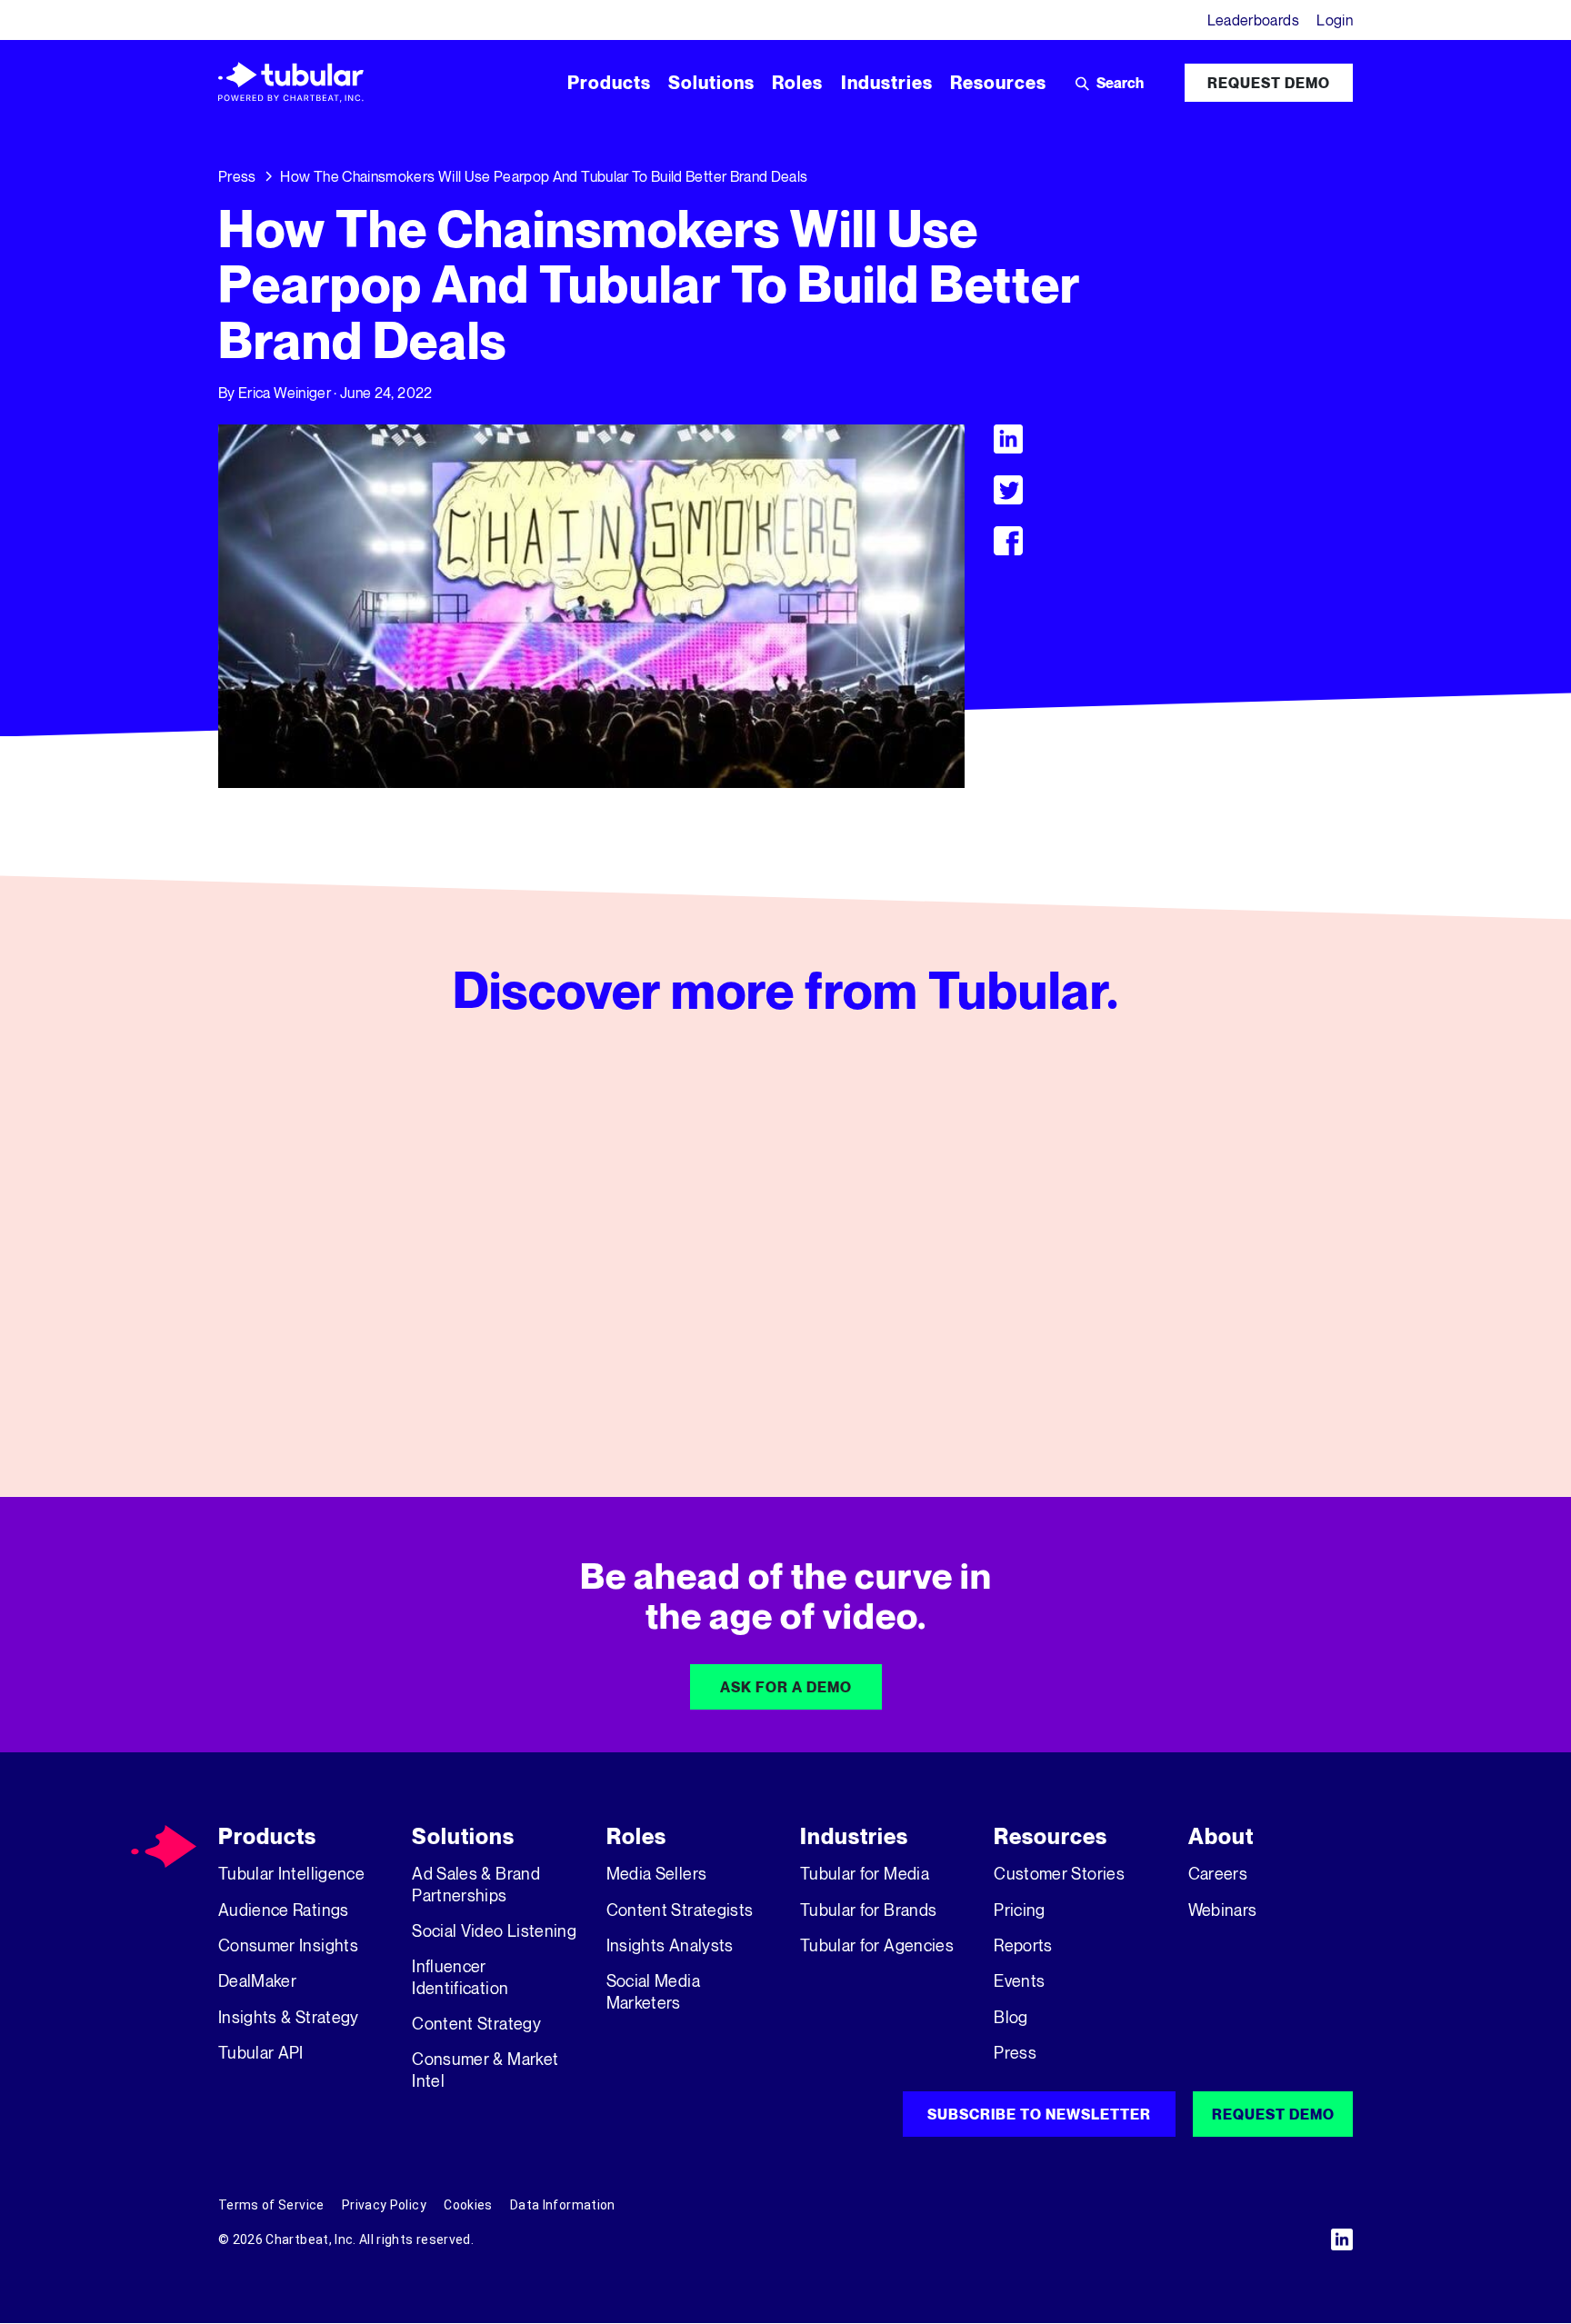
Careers (1218, 1873)
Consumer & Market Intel (485, 2069)
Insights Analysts (670, 1945)
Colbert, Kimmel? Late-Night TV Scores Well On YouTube (1169, 1368)
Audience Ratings (284, 1910)
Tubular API (261, 2052)
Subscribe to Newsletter (1039, 2114)
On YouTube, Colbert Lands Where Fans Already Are (379, 1368)
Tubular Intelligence (291, 1873)
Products (267, 1836)
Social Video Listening (494, 1930)
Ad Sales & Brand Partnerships (476, 1884)
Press (237, 176)
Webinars (1223, 1910)
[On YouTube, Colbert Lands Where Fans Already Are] (398, 1249)
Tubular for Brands (868, 1910)
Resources (1051, 1836)
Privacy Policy (384, 2205)
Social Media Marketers (653, 1991)
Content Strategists (680, 1910)
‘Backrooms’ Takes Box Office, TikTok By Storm (783, 1368)
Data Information (563, 2205)
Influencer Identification (460, 1976)
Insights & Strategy (289, 2017)
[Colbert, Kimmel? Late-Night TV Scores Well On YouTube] (1173, 1249)
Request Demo (1269, 83)
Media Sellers (657, 1873)
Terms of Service (271, 2205)
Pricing (1019, 1910)
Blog (1011, 2017)
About (1221, 1836)
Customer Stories (1059, 1873)
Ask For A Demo (786, 1687)
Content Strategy (476, 2023)
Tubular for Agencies (877, 1945)
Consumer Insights (288, 1945)
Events (1019, 1980)
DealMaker (257, 1980)
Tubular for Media (865, 1873)
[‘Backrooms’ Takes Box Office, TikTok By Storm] (786, 1249)
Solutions (463, 1836)
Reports (1023, 1945)
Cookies (468, 2205)
